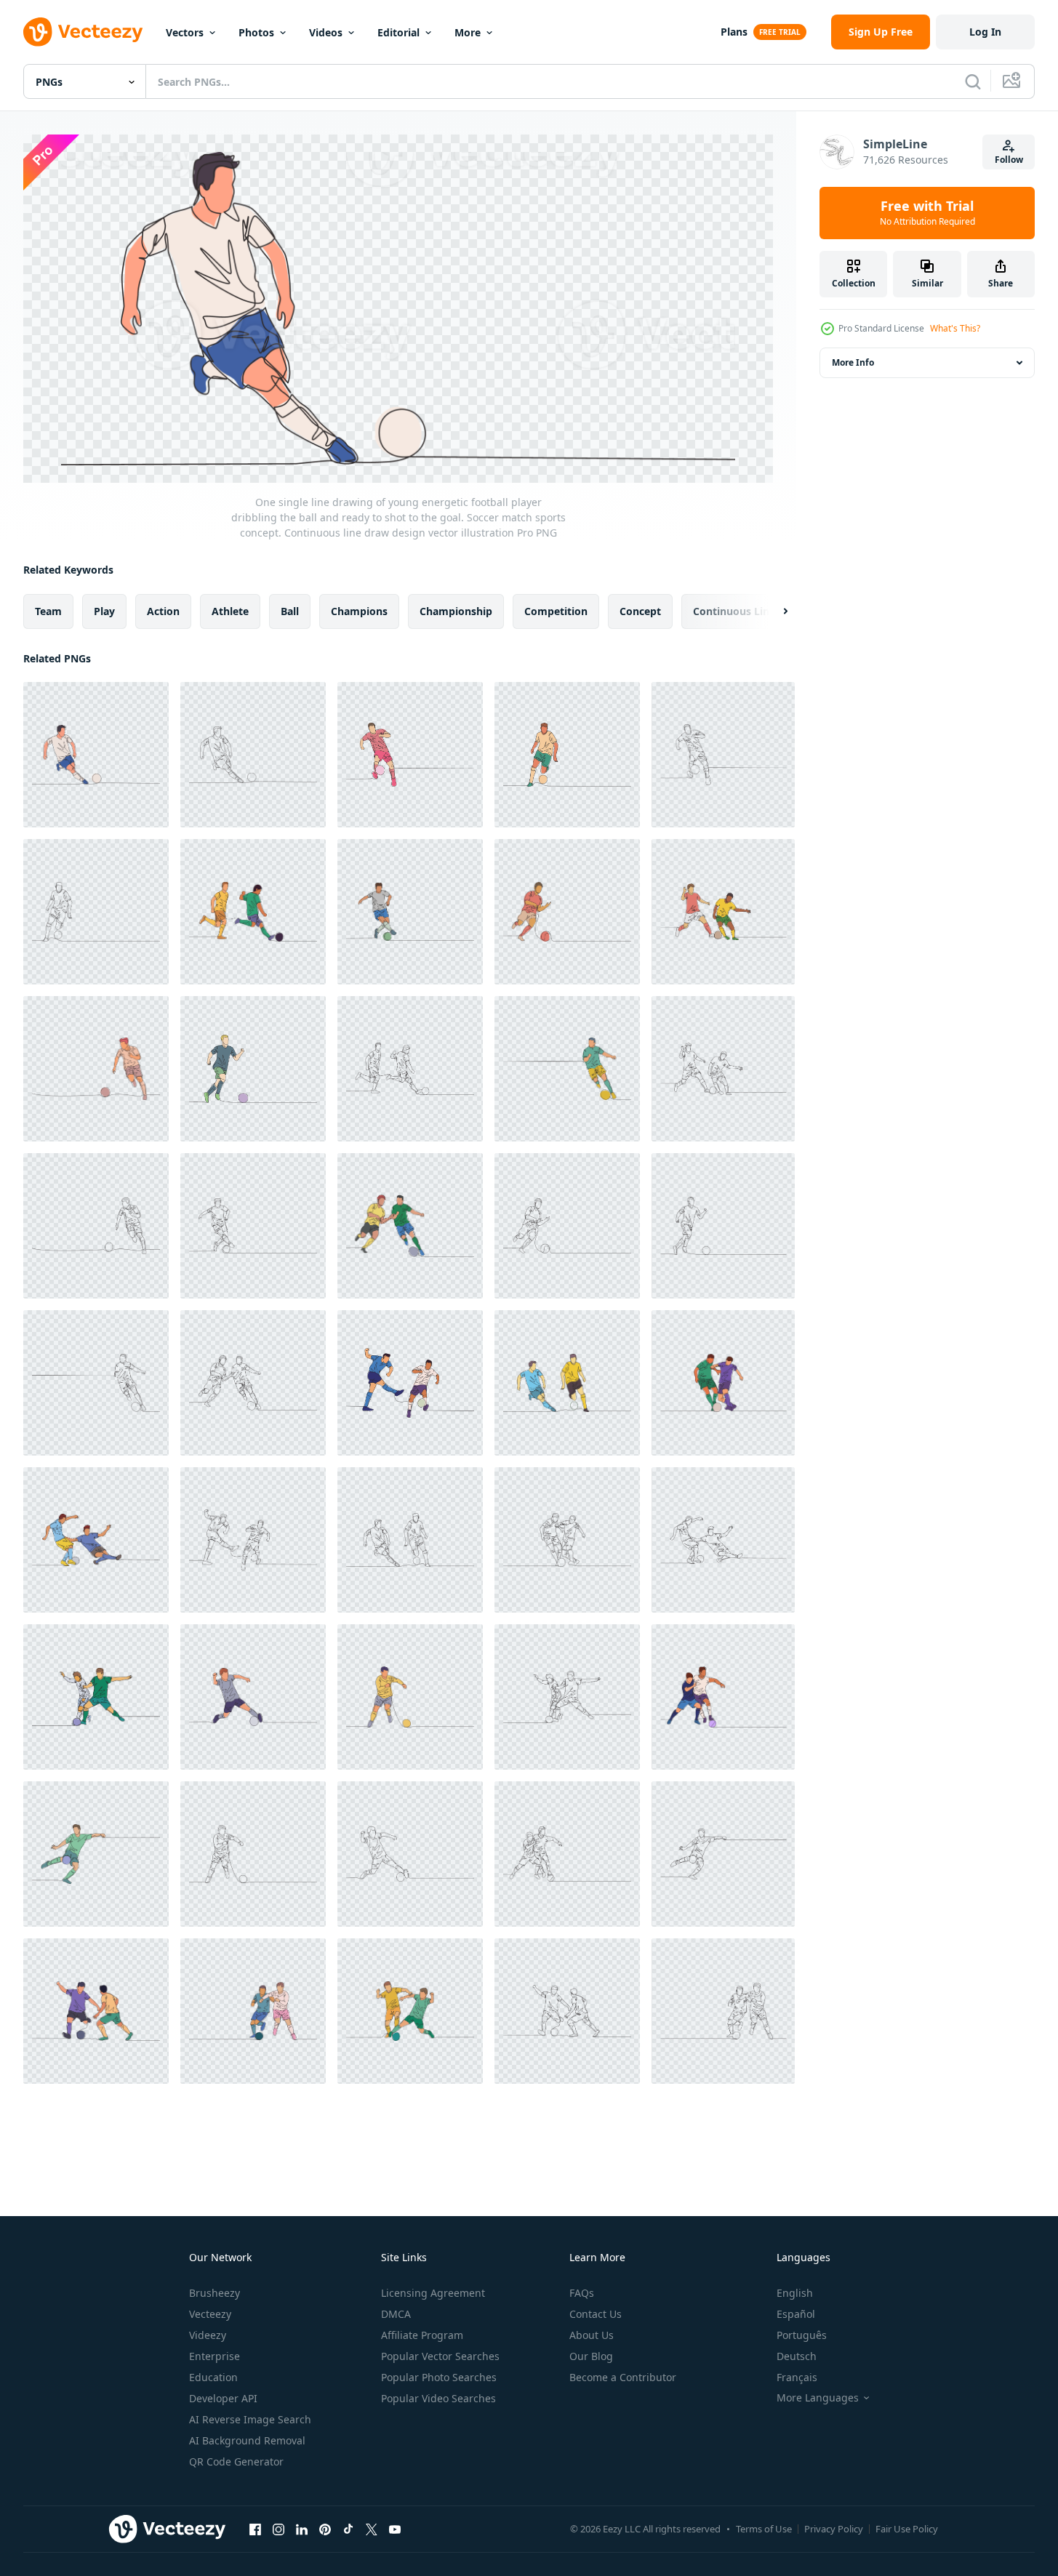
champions (359, 610)
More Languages (818, 2398)
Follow (1009, 160)
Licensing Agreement (433, 2293)
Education (213, 2377)
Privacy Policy (834, 2529)
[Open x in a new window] (372, 2529)
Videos (326, 32)
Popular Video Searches (438, 2398)
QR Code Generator (236, 2461)
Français (797, 2377)
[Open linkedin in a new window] (302, 2529)
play (104, 610)
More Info (853, 362)
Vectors (185, 32)
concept (640, 610)
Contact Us (596, 2314)
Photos (256, 32)
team (48, 610)
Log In (985, 32)
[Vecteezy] (83, 32)
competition (556, 610)
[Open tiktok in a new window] (348, 2529)
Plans (734, 32)
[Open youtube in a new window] (395, 2529)
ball (290, 610)
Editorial (398, 32)
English (795, 2293)
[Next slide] (773, 611)
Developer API (223, 2398)
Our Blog (591, 2356)
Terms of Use (764, 2529)
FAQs (582, 2293)
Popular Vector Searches (440, 2356)
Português (802, 2335)
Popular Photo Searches (439, 2377)
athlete (230, 610)
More (468, 32)
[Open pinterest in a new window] (325, 2529)
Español (796, 2314)
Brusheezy (215, 2293)
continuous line (734, 610)
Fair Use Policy (907, 2529)
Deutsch (797, 2356)
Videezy (208, 2335)
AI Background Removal (247, 2440)
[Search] (973, 81)
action (163, 610)
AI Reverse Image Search (250, 2419)
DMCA (396, 2314)
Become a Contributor (623, 2377)
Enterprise (215, 2356)
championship (456, 610)
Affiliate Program (422, 2335)
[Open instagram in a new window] (278, 2529)
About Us (592, 2335)
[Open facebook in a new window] (255, 2529)
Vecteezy (210, 2314)
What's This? (955, 328)
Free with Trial (927, 213)
